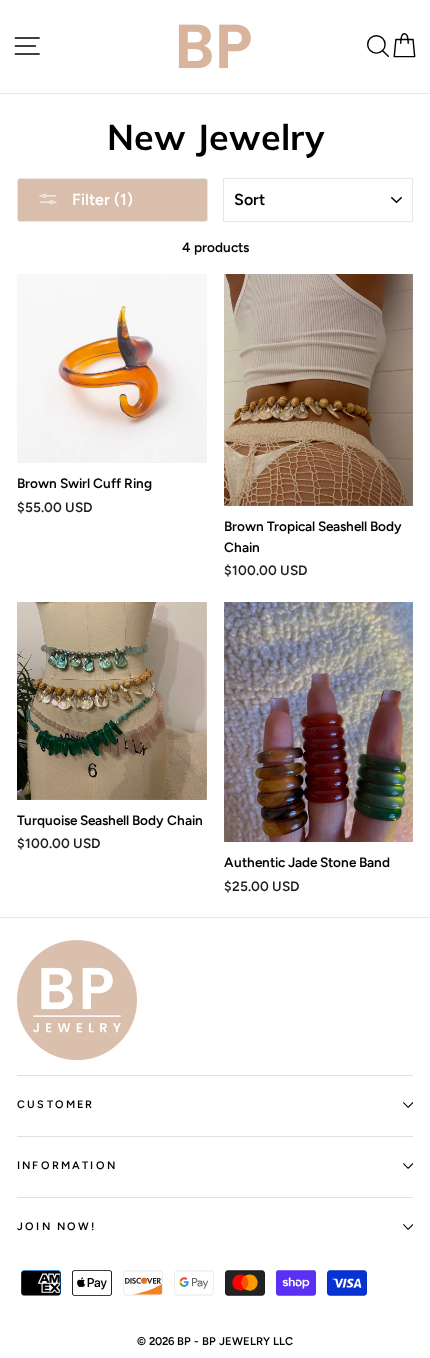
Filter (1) (100, 199)
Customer (55, 1104)
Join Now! (57, 1226)
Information (67, 1165)
